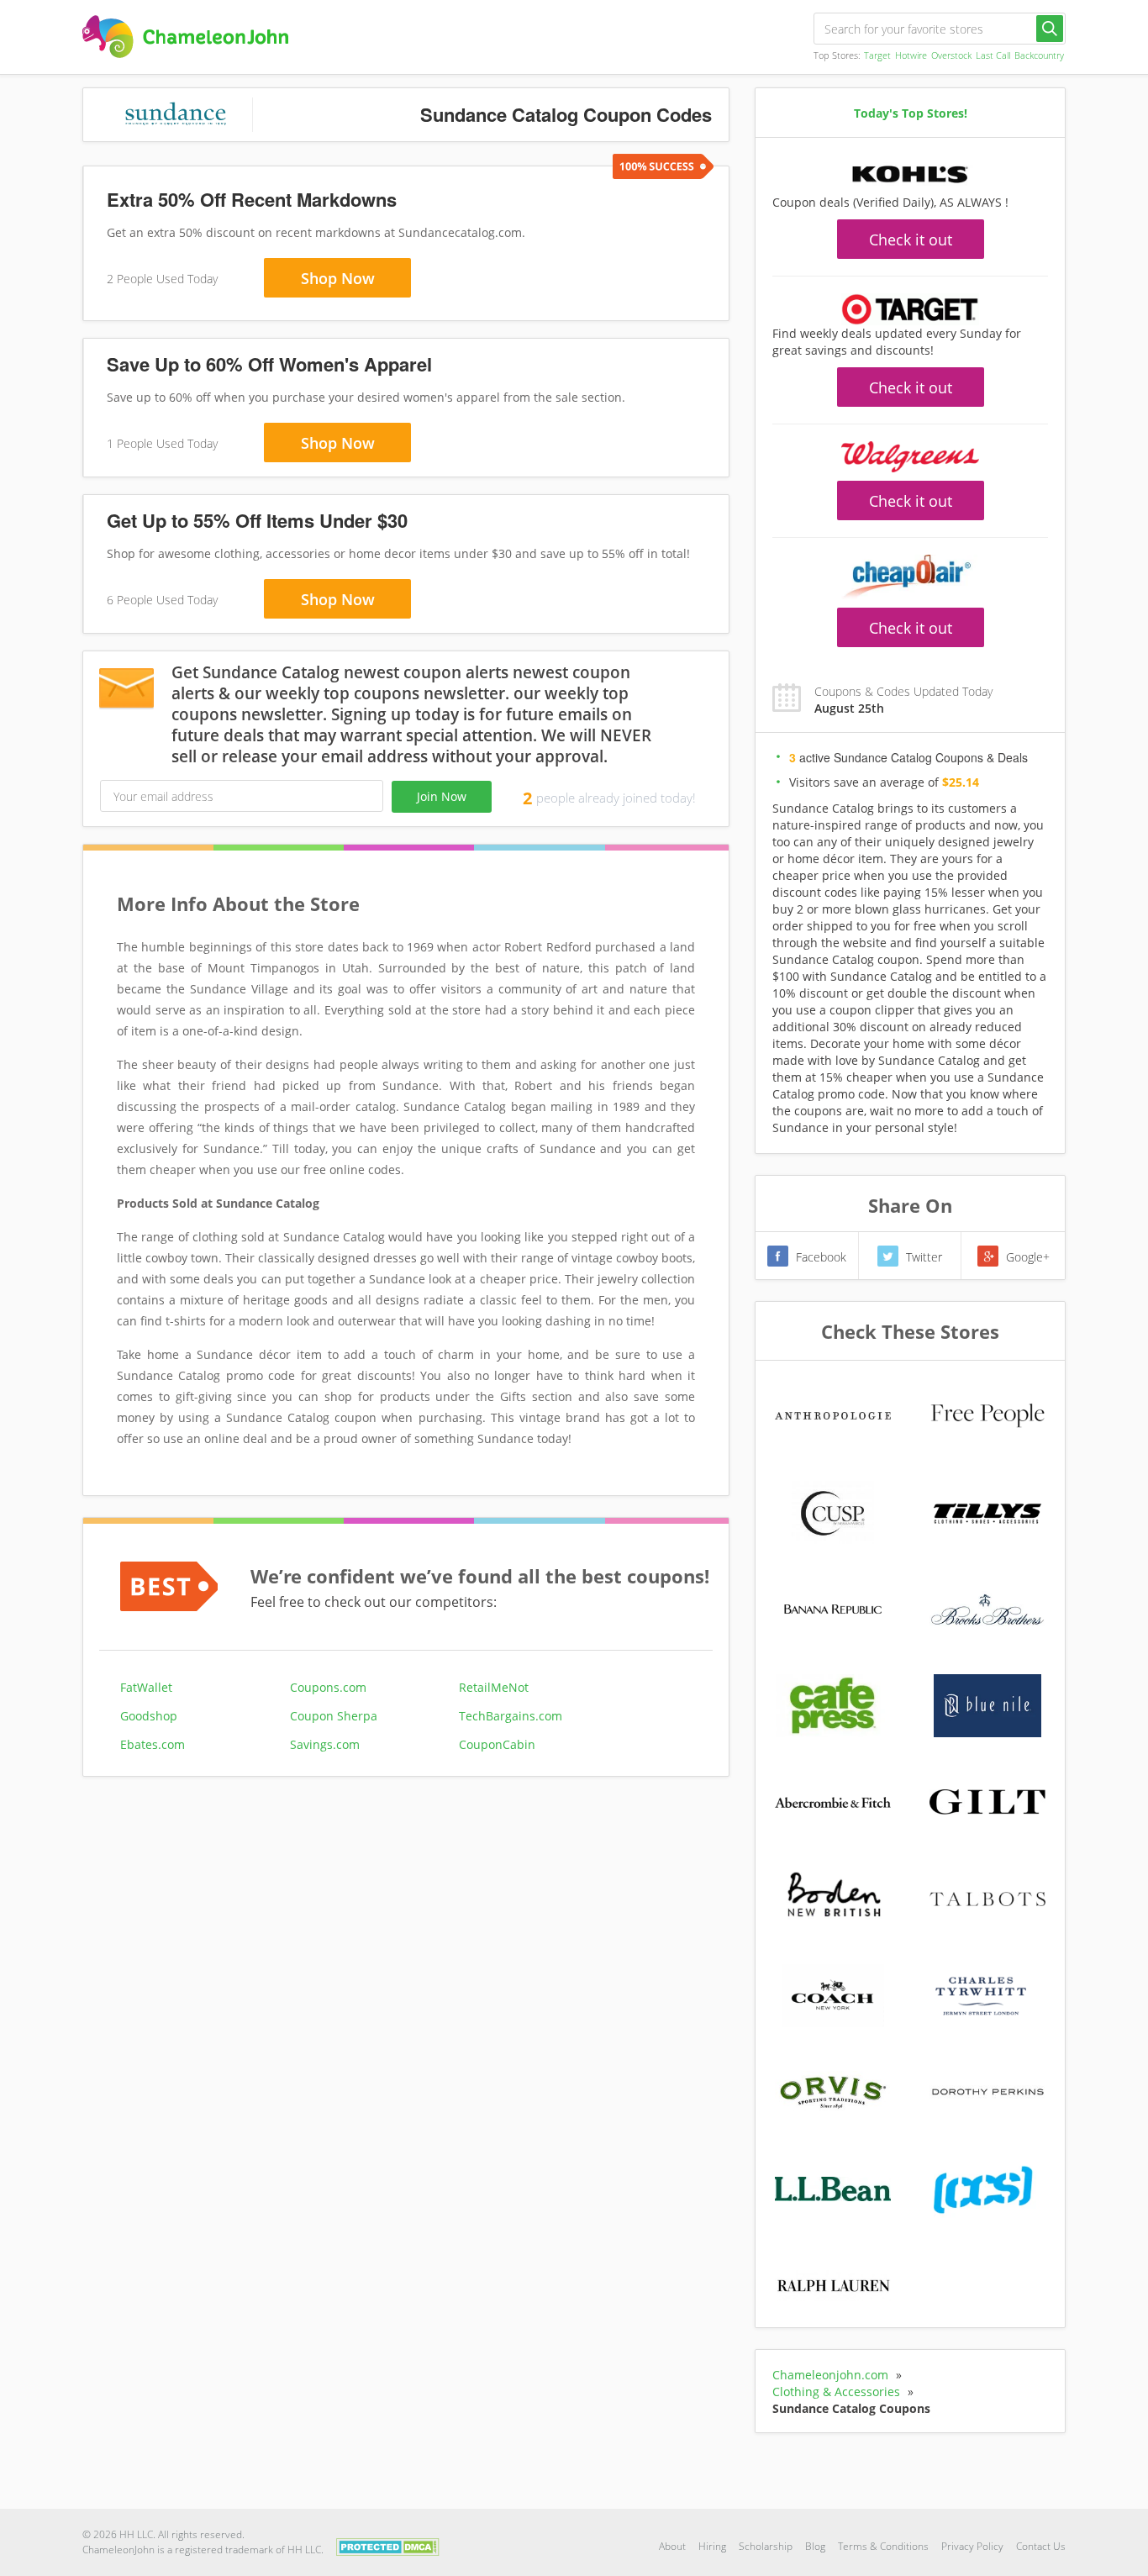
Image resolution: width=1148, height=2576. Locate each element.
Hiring (712, 2546)
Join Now (442, 796)
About (672, 2546)
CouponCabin (497, 1744)
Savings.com (325, 1744)
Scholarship (766, 2546)
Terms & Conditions (883, 2546)
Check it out (911, 240)
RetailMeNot (494, 1687)
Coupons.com (328, 1687)
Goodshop (149, 1716)
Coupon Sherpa (334, 1716)
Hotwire (911, 55)
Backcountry (1039, 55)
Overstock (951, 55)
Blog (815, 2546)
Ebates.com (153, 1744)
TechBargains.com (511, 1716)
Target (877, 55)
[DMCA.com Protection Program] (388, 2545)
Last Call (993, 55)
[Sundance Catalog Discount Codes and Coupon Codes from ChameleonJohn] (185, 37)
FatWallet (146, 1687)
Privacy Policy (972, 2546)
